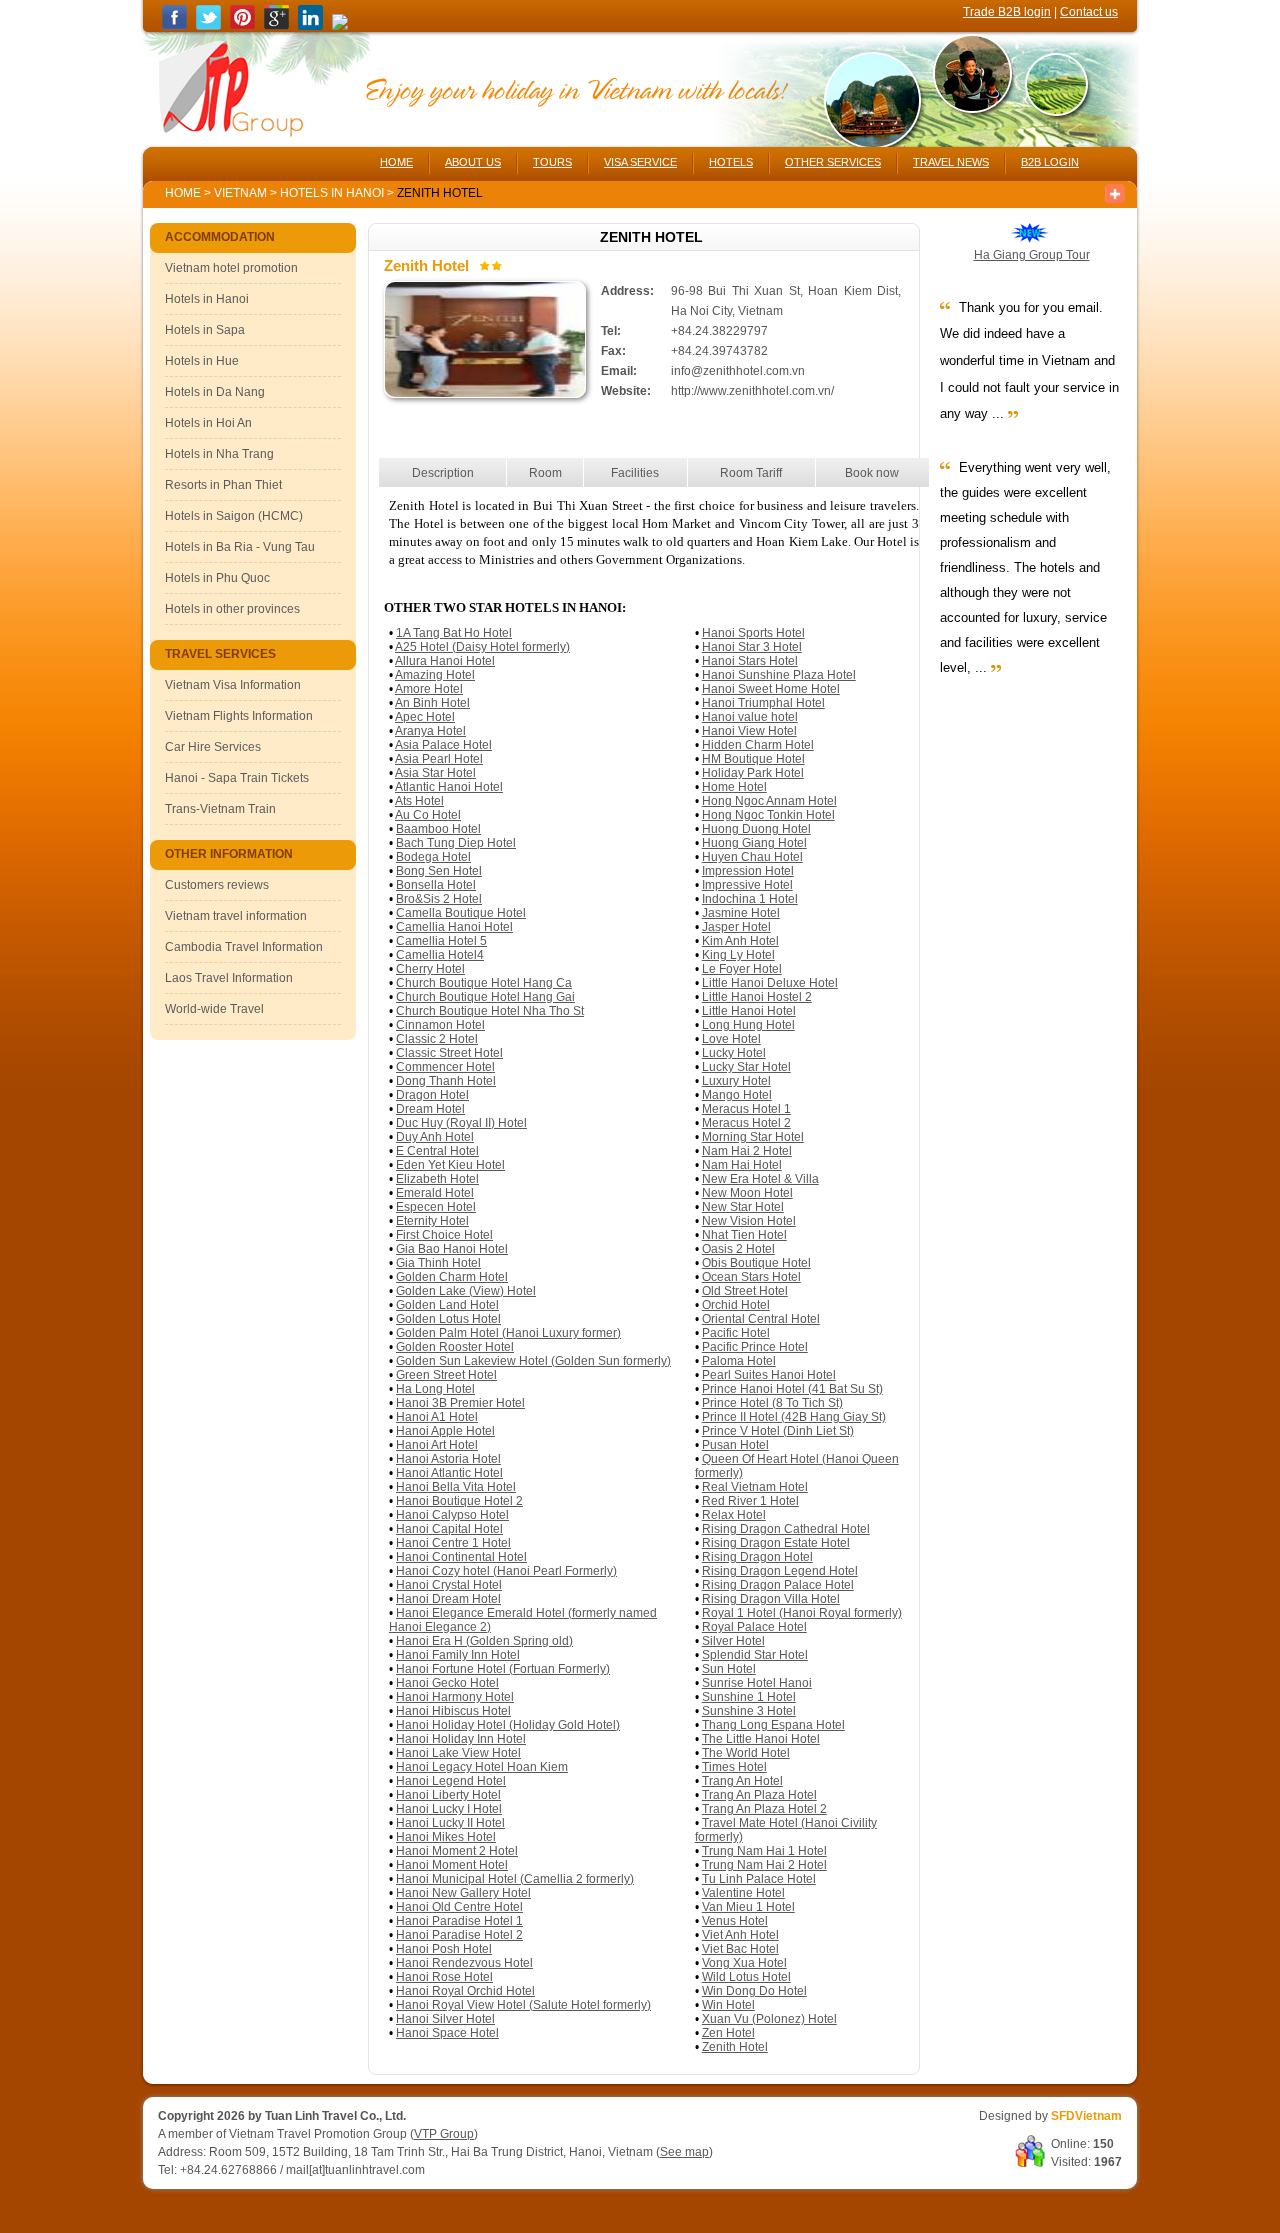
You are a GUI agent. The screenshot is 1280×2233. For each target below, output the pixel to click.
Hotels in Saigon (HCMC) (234, 516)
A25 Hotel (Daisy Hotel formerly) (482, 647)
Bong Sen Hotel (439, 871)
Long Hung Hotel (748, 1025)
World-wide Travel (214, 1009)
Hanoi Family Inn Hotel (458, 1655)
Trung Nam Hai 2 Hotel (764, 1865)
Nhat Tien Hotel (744, 1235)
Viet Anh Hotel (740, 1935)
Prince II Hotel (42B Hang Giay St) (794, 1417)
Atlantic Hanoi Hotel (449, 787)
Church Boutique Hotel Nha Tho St (490, 1011)
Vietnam (240, 193)
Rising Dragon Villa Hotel (771, 1599)
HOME (396, 162)
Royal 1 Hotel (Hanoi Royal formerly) (802, 1613)
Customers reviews (217, 885)
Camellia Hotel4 (440, 955)
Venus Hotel (735, 1921)
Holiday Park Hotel (753, 773)
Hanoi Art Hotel (437, 1445)
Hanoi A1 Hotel (437, 1417)
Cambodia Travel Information (244, 947)
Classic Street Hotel (449, 1053)
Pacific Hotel (736, 1333)
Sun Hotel (729, 1669)
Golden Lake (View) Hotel (466, 1291)
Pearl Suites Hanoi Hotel (769, 1375)
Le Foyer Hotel (742, 969)
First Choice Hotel (444, 1235)
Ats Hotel (419, 801)
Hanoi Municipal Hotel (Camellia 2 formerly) (515, 1879)
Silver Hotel (733, 1641)
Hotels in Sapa (205, 330)
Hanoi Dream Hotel (448, 1599)
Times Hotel (734, 1767)
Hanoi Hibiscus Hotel (453, 1711)
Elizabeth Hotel (437, 1179)
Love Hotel (731, 1039)
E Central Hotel (437, 1151)
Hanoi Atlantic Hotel (449, 1473)
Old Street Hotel (745, 1291)
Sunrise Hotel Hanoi (757, 1683)
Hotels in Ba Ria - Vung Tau (240, 547)
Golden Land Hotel (447, 1305)
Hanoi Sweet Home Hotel (771, 689)
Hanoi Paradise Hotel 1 (459, 1921)
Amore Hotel (429, 689)
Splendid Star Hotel (755, 1655)
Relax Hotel (734, 1515)
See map (684, 2152)
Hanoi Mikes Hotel (446, 1837)
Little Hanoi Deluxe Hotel (770, 983)
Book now (872, 473)
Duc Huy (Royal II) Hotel (461, 1123)
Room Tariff (751, 473)
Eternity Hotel (432, 1221)
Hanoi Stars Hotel (750, 661)
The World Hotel (746, 1753)
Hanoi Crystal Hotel (449, 1585)
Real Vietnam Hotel (755, 1487)
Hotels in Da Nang (215, 392)
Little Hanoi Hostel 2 (757, 997)
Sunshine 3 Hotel (749, 1711)
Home (183, 193)
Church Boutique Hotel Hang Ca (484, 983)
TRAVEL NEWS (951, 162)
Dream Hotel (430, 1109)
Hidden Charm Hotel (758, 745)
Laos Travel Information (229, 978)
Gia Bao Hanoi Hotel (452, 1249)
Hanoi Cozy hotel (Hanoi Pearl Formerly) (506, 1571)
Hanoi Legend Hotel (451, 1781)
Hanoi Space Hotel (447, 2033)
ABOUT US (473, 162)
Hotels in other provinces (232, 609)
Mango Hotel (737, 1095)
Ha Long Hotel (435, 1389)
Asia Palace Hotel (443, 745)
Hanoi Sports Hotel (753, 633)
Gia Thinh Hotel (438, 1263)
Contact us (1089, 12)
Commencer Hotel (445, 1067)
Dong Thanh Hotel (446, 1081)
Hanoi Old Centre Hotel (459, 1907)
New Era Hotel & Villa (760, 1179)
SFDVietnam (1086, 2116)
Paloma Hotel (739, 1361)
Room (545, 473)
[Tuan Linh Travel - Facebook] (174, 26)
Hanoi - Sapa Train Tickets (237, 778)
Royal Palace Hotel (754, 1627)
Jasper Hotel (736, 927)
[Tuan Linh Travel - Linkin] (310, 26)
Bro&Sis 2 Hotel (439, 899)
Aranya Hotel (430, 731)
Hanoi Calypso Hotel (452, 1515)
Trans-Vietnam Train (220, 809)
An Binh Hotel (432, 703)
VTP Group (444, 2134)
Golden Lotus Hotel (448, 1319)
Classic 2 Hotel (437, 1039)
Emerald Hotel (435, 1193)
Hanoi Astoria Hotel (448, 1459)
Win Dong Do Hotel (754, 1991)
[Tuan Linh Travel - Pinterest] (242, 26)
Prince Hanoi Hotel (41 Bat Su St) (792, 1389)
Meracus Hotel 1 (746, 1109)
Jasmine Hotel (741, 913)
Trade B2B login (1007, 12)
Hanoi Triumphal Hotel (763, 703)
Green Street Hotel (446, 1375)
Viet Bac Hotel (740, 1949)
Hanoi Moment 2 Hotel (457, 1851)
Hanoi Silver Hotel (445, 2019)
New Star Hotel (743, 1207)
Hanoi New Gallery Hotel (463, 1893)
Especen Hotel (436, 1207)
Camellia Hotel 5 (441, 941)
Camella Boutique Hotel (461, 913)
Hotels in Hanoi (333, 193)
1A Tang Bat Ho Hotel (454, 633)
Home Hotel (734, 787)
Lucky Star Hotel (746, 1067)
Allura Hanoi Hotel (445, 661)
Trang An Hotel (742, 1781)
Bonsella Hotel (436, 885)
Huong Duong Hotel (756, 829)
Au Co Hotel (428, 815)
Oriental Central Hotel (761, 1319)
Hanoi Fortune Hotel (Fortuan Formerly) (503, 1669)
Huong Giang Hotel (754, 843)
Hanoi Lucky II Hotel (450, 1823)
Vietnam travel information (236, 916)
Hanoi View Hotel (749, 731)
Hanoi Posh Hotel (444, 1949)
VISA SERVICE (640, 162)
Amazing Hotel (435, 675)
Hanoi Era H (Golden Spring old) (484, 1641)
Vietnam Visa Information (233, 685)
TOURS (552, 162)
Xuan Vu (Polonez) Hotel (769, 2019)
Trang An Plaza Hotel (759, 1795)
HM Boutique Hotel (753, 759)
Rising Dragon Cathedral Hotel (786, 1529)
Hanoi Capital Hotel (449, 1529)
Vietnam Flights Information (239, 716)
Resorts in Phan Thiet (223, 485)
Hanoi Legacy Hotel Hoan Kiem (482, 1767)
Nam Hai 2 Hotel (747, 1151)
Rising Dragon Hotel (757, 1557)
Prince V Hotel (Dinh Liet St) (778, 1431)
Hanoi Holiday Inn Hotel (461, 1739)
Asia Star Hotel (435, 773)
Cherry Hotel (430, 969)
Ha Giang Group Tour (1032, 255)
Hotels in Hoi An (208, 423)
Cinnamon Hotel (440, 1025)
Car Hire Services (213, 747)
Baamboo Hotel (438, 829)
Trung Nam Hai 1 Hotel (764, 1851)
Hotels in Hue (202, 361)
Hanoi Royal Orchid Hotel (465, 1991)
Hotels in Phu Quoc (217, 578)
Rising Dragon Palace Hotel (778, 1585)
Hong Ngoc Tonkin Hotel (768, 815)
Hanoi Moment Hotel (452, 1865)
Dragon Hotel (432, 1095)
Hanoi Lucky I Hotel (449, 1809)
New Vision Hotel (749, 1221)
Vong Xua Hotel (744, 1963)
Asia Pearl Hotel (439, 759)
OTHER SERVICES (833, 162)
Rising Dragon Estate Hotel (776, 1543)
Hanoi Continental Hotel (461, 1557)
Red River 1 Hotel (750, 1501)
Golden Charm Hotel (452, 1277)
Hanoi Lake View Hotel (458, 1753)
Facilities (635, 473)
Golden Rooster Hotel (455, 1347)
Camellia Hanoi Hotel (454, 927)
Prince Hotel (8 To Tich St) (772, 1403)
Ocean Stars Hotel (751, 1277)
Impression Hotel (748, 871)
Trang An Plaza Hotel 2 (764, 1809)
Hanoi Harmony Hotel (455, 1697)
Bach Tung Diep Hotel (456, 843)
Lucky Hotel (734, 1053)
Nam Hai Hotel (742, 1165)
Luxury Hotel (736, 1081)
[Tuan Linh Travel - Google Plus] (276, 26)
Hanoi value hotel (750, 717)
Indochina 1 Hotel (750, 899)
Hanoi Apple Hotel (445, 1431)
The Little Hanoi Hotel (761, 1739)
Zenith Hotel (735, 2047)
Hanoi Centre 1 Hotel (453, 1543)
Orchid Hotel (736, 1305)
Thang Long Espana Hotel (773, 1725)
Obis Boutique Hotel (756, 1263)
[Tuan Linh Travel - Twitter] (208, 26)
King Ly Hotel (738, 955)
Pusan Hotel (735, 1445)
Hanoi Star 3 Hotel (752, 647)
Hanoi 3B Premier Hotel (460, 1403)
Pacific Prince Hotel (755, 1347)
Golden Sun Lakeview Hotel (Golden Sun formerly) (533, 1361)
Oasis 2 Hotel (738, 1249)
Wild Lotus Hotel (746, 1977)
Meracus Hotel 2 (746, 1123)
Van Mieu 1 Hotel (748, 1907)
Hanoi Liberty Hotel (448, 1795)
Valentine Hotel (743, 1893)
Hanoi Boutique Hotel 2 (459, 1501)
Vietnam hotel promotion (231, 268)
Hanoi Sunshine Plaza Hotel (779, 675)
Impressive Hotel (747, 885)
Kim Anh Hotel (740, 941)
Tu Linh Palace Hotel (759, 1879)
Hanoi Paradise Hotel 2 (459, 1935)
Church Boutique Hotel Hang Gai (485, 997)
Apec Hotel (425, 717)
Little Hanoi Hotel (749, 1011)
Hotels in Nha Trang (219, 454)
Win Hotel (728, 2005)
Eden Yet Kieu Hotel (450, 1165)
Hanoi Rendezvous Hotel (464, 1963)
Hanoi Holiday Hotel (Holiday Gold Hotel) (508, 1725)
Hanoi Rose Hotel (444, 1977)
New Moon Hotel (747, 1193)
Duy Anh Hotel (435, 1137)
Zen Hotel (728, 2033)
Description (443, 473)
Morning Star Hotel (753, 1137)
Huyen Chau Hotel (752, 857)
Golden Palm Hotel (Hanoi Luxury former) (508, 1333)
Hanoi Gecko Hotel (447, 1683)
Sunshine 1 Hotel (749, 1697)
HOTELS (731, 162)
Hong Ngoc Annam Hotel (769, 801)
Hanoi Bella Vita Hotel (456, 1487)
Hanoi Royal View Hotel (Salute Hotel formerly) (523, 2005)
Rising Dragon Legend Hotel (780, 1571)
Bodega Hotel (433, 857)
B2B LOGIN (1050, 162)
